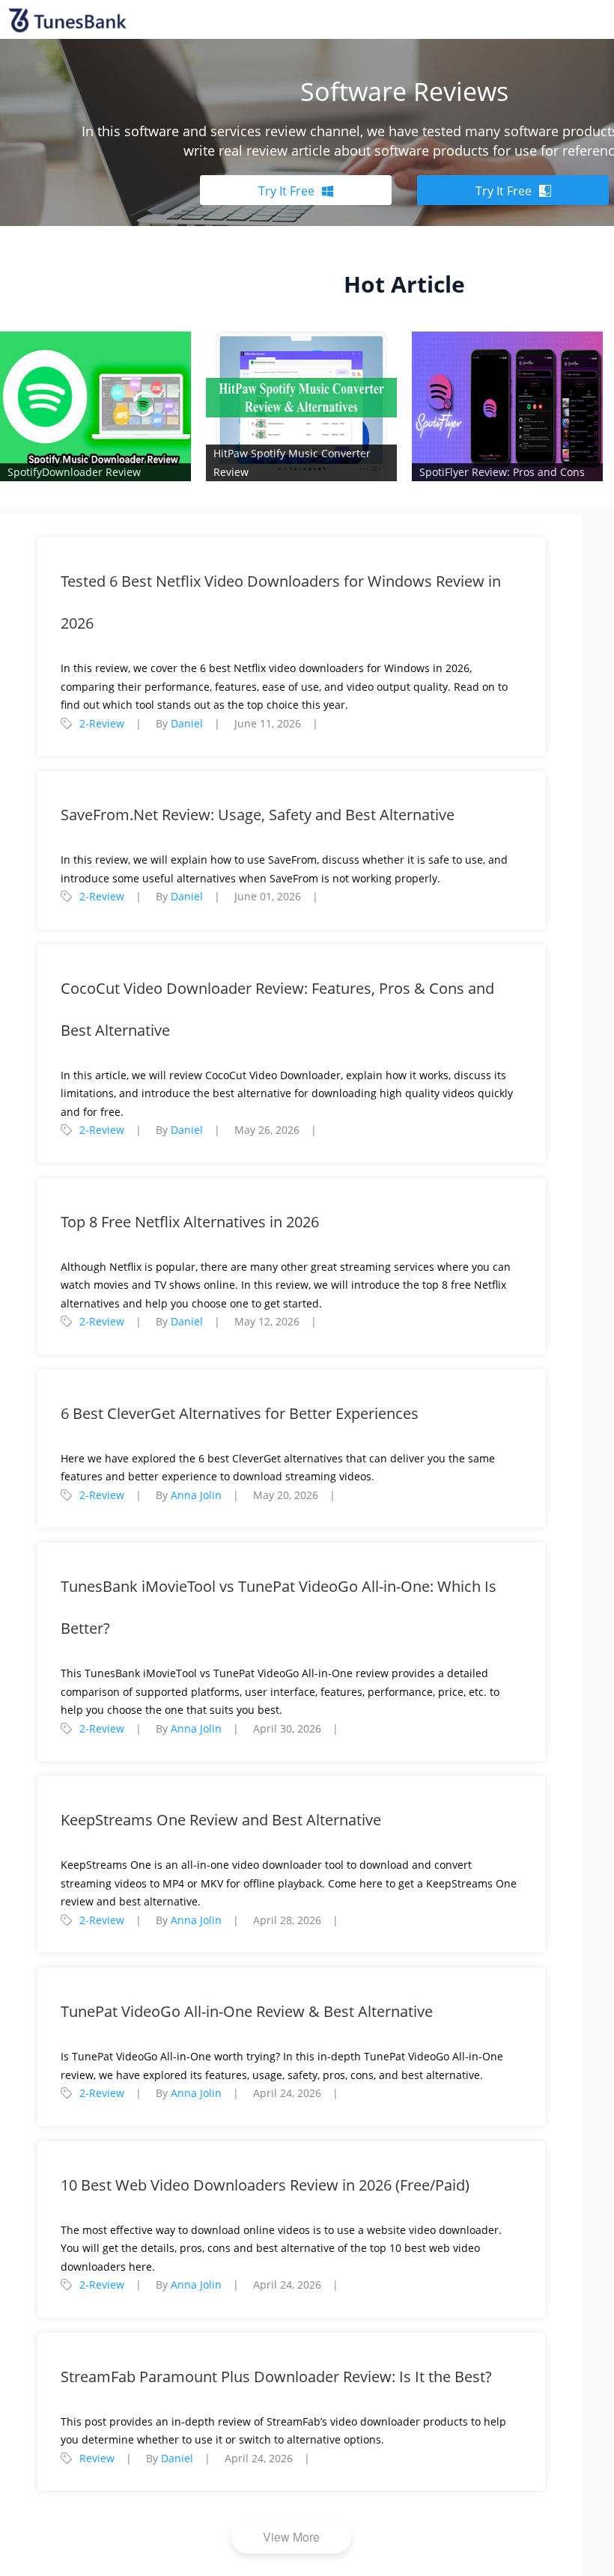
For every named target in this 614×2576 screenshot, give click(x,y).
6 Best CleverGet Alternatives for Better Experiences (240, 1413)
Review (97, 2458)
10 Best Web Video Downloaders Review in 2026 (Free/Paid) (265, 2185)
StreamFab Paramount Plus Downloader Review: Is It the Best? (276, 2377)
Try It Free (286, 191)
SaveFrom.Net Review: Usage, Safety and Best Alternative (258, 815)
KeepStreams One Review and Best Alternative (221, 1820)
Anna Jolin (196, 1495)
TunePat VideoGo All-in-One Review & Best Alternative (247, 2011)
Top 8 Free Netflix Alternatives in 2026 (190, 1222)
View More (291, 2537)
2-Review (102, 723)
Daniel (187, 723)
